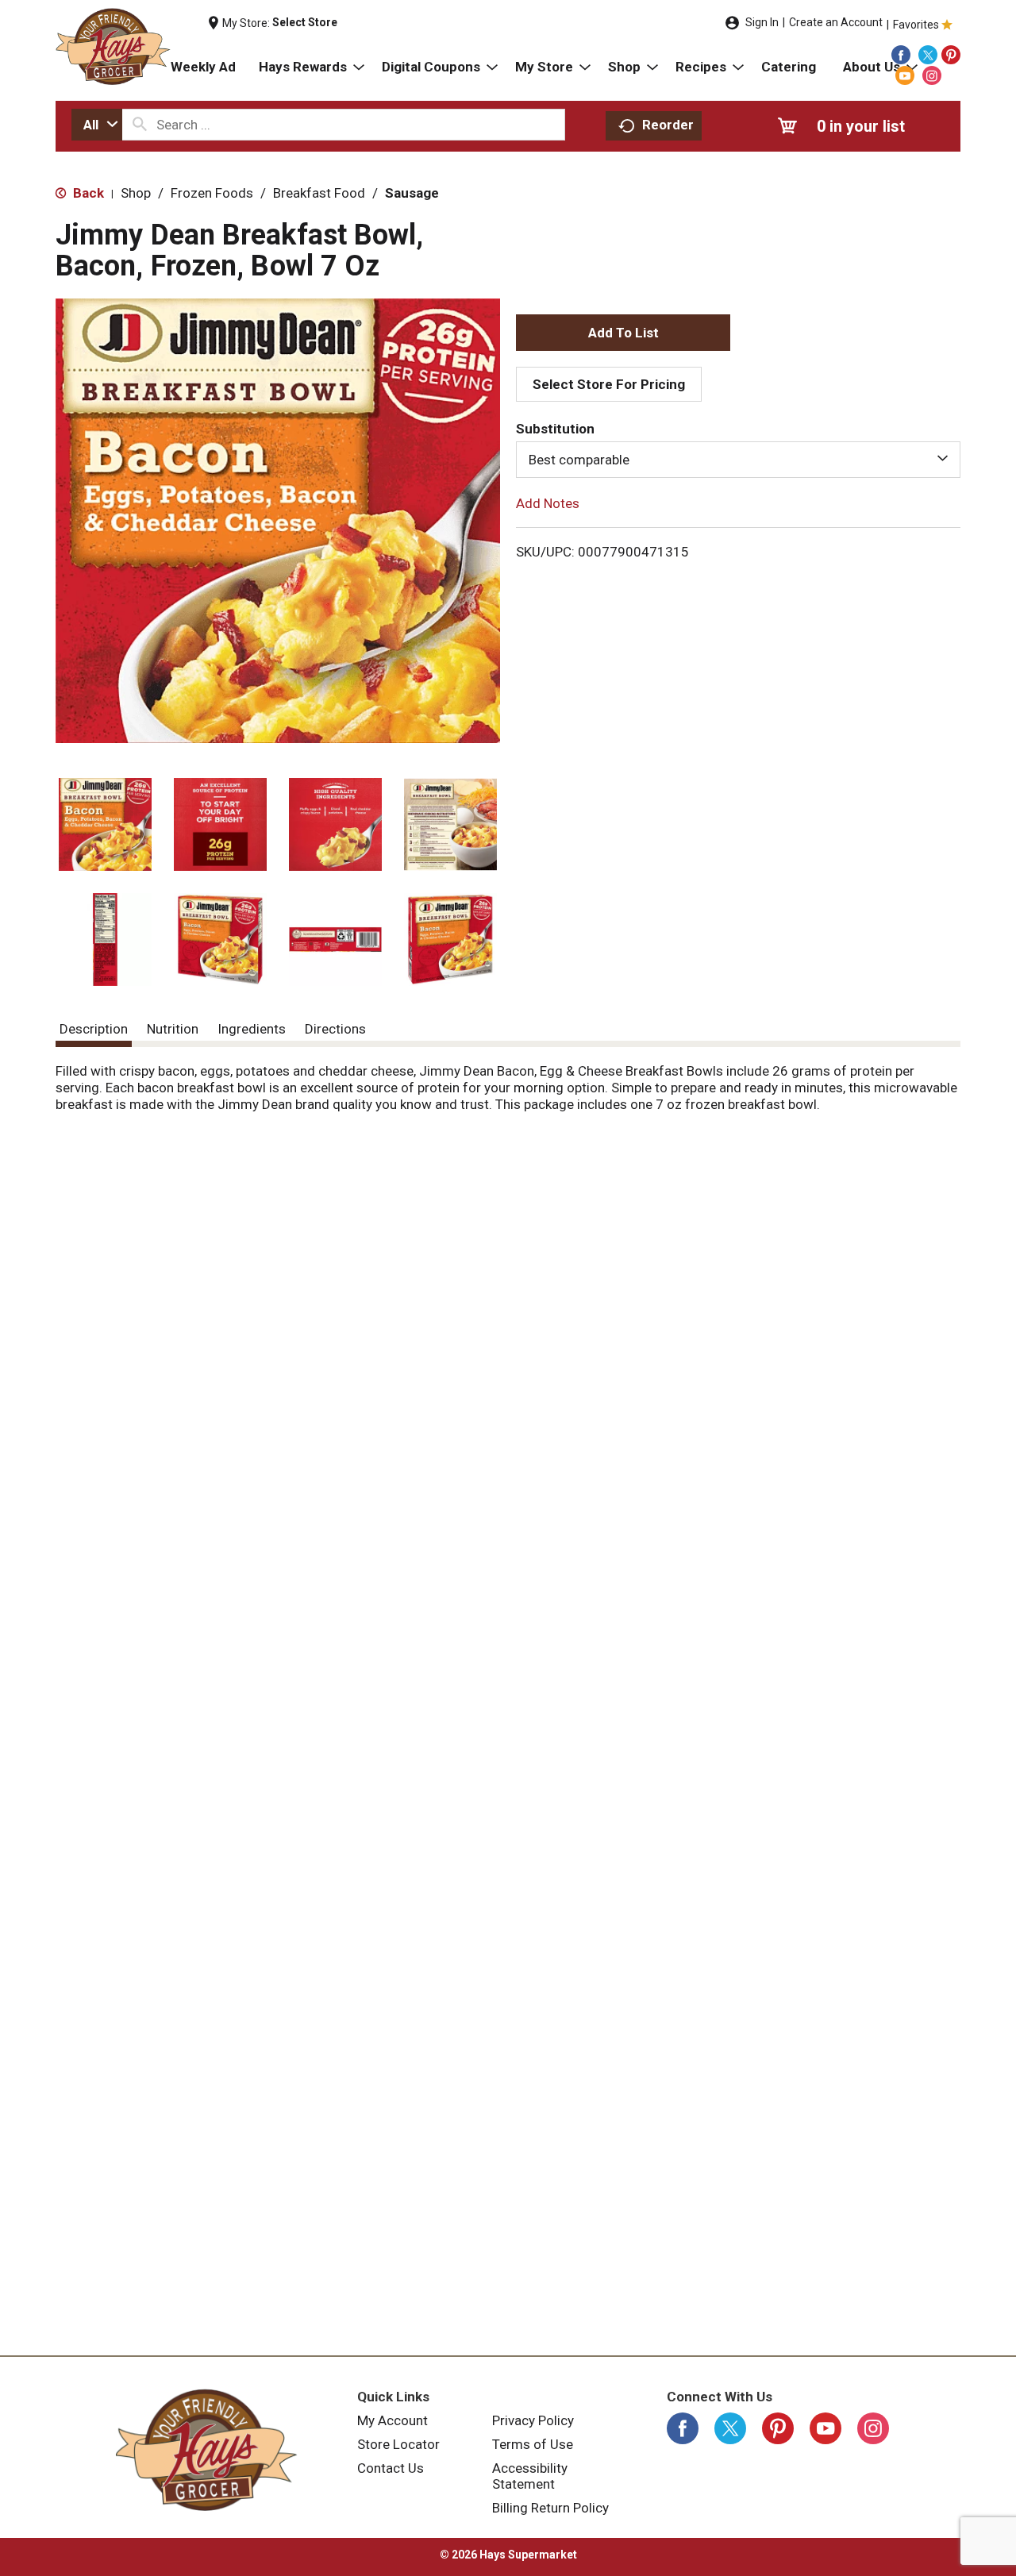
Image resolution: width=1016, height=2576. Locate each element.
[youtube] (905, 75)
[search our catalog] (140, 125)
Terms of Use (533, 2444)
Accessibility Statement (530, 2476)
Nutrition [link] (173, 1029)
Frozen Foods (212, 193)
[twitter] (928, 55)
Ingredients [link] (252, 1029)
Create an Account (836, 22)
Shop (136, 193)
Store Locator (398, 2444)
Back (87, 193)
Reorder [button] (668, 125)
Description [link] (94, 1029)
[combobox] (97, 125)
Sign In (762, 22)
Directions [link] (335, 1029)
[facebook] (901, 55)
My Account (393, 2420)
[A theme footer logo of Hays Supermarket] (206, 2450)
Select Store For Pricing (609, 384)
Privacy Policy (533, 2420)
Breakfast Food (319, 193)
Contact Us (391, 2468)
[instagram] (932, 75)
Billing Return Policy (550, 2508)
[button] (105, 824)
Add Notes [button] (548, 503)
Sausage (412, 193)
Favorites (916, 25)
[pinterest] (951, 55)
